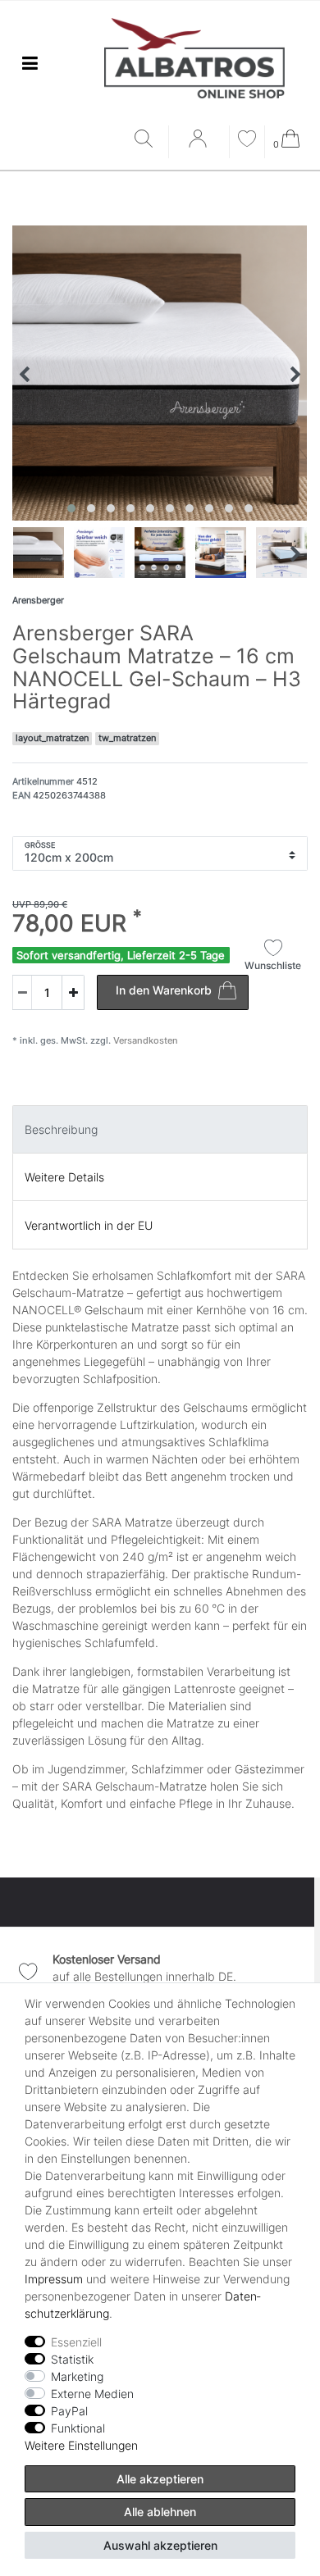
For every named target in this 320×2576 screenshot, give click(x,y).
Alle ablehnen (160, 2512)
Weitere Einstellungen (81, 2445)
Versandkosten (144, 1040)
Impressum (54, 2279)
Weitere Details (64, 1177)
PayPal (69, 2411)
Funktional (78, 2428)
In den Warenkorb (164, 990)
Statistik (72, 2359)
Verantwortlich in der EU (89, 1225)
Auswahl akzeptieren (160, 2545)
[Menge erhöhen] (73, 992)
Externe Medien (92, 2394)
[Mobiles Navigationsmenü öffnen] (30, 64)
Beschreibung (61, 1129)
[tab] (160, 1129)
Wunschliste (273, 965)
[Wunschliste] (247, 141)
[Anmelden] (199, 144)
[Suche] (147, 140)
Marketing (77, 2376)
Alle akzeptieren (160, 2479)
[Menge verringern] (22, 992)
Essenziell (76, 2342)
